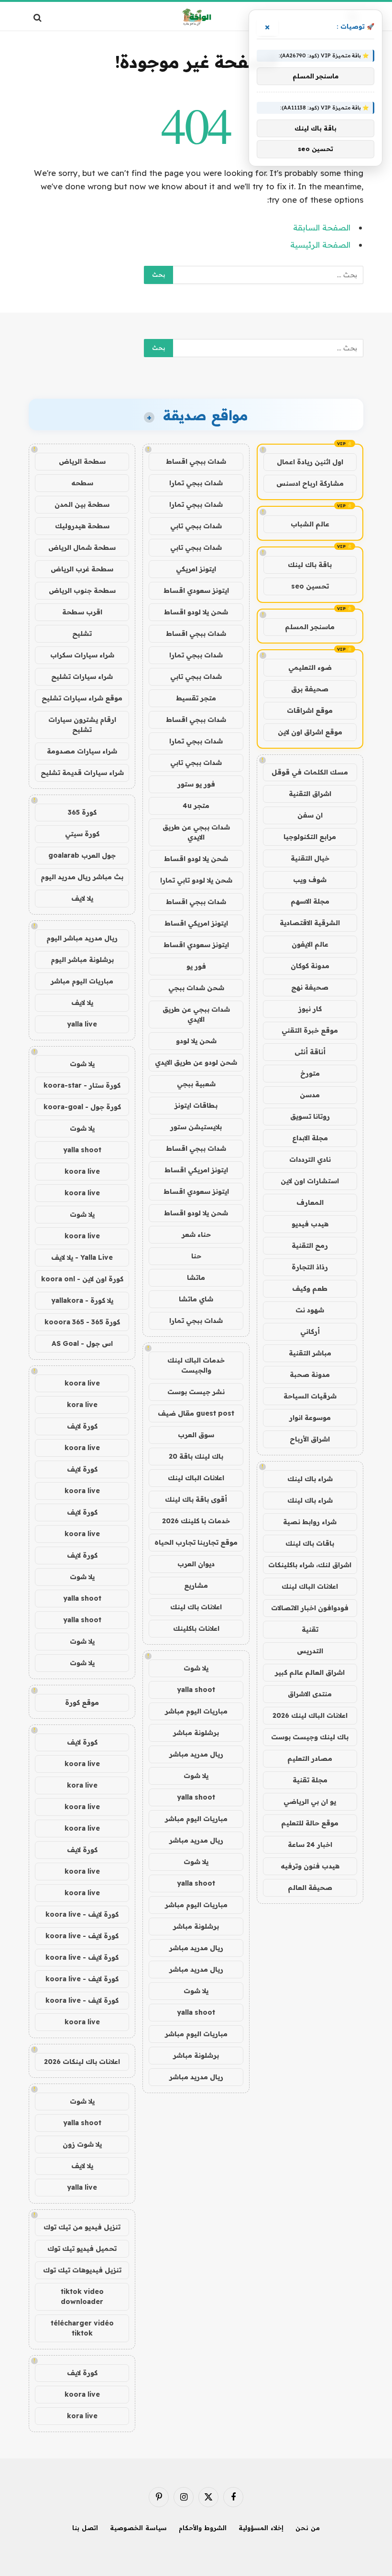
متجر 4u (196, 806)
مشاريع (196, 1585)
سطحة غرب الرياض (82, 569)
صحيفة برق (310, 689)
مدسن (310, 1095)
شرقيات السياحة (310, 1396)
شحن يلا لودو (196, 1041)
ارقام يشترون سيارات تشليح (82, 725)
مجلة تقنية (310, 1780)
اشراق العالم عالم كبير (310, 1672)
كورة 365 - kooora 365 (82, 1322)
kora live (82, 1405)
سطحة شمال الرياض (82, 547)
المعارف (310, 1202)
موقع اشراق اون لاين (310, 732)
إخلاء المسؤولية (261, 2528)
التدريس (310, 1651)
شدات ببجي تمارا (196, 483)
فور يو (196, 966)
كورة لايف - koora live (82, 1914)
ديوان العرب (196, 1564)
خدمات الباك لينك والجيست (196, 1365)
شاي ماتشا (196, 1299)
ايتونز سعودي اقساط (196, 590)
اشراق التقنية (310, 794)
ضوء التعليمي (310, 667)
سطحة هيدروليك (82, 526)
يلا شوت (196, 1668)
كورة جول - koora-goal (82, 1107)
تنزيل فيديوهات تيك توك (82, 2270)
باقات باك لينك (310, 1543)
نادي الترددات (310, 1159)
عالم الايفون (310, 944)
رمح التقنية (310, 1245)
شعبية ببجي (196, 1084)
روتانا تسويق (310, 1116)
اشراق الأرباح (310, 1439)
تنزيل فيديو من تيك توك (82, 2227)
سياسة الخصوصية (138, 2528)
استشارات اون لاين (310, 1181)
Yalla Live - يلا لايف (82, 1257)
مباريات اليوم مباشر (196, 1711)
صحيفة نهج (310, 987)
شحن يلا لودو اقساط (196, 612)
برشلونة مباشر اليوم (82, 960)
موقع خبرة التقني (310, 1030)
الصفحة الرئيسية (320, 245)
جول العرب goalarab (82, 855)
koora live (82, 1171)
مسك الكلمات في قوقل (310, 772)
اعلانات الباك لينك (310, 1586)
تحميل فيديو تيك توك (82, 2249)
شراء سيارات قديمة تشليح (82, 773)
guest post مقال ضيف (196, 1413)
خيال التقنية (310, 858)
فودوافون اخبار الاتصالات (310, 1608)
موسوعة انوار (310, 1418)
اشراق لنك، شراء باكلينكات (310, 1565)
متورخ (310, 1073)
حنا (196, 1256)
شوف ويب (310, 880)
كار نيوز (310, 1009)
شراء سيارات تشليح (82, 677)
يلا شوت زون (82, 2144)
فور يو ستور (196, 784)
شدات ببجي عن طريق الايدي (196, 832)
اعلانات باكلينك (196, 1628)
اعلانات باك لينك (196, 1607)
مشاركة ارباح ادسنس (310, 483)
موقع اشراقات (310, 710)
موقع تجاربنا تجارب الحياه (196, 1542)
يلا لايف (82, 898)
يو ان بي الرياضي (310, 1801)
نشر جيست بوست (196, 1392)
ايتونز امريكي (196, 569)
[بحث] (38, 17)
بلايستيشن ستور (196, 1127)
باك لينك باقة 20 (196, 1456)
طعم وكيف (310, 1288)
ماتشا (196, 1277)
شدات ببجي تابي (196, 526)
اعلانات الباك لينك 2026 (310, 1715)
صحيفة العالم (310, 1888)
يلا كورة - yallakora (82, 1300)
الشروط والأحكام (203, 2528)
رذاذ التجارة (310, 1267)
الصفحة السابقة (322, 227)
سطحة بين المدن (82, 504)
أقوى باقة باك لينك (196, 1499)
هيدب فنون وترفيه (310, 1866)
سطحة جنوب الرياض (82, 590)
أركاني (310, 1332)
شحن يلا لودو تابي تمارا (196, 880)
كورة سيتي (82, 834)
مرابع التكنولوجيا (310, 837)
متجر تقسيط (196, 698)
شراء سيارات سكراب (82, 655)
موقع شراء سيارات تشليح (82, 698)
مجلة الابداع (310, 1138)
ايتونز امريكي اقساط (196, 923)
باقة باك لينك (310, 565)
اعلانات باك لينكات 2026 (82, 2062)
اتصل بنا (85, 2528)
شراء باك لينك (310, 1479)
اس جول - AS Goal (82, 1343)
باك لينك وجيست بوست (310, 1737)
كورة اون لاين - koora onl (82, 1279)
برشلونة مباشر (196, 1733)
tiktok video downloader (82, 2297)
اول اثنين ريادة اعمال (310, 462)
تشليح (82, 633)
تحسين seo (310, 586)
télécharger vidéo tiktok (82, 2328)
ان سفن (310, 815)
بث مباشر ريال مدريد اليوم (82, 877)
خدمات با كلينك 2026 (196, 1521)
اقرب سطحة (82, 612)
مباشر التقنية (310, 1353)
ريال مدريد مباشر (196, 1754)
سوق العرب (196, 1435)
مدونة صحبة (310, 1375)
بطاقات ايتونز (196, 1105)
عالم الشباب (310, 524)
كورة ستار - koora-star (82, 1085)
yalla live (82, 1024)
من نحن (308, 2528)
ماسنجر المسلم (310, 627)
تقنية (310, 1629)
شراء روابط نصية (310, 1522)
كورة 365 (82, 812)
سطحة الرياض (82, 461)
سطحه (82, 483)
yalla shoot (196, 1690)
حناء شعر (196, 1234)
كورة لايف (82, 1426)
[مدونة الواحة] (196, 17)
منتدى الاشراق (310, 1694)
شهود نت (310, 1310)
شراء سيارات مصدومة (82, 751)
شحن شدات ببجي (196, 988)
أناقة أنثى (310, 1052)
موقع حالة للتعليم (310, 1823)
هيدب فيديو (310, 1224)
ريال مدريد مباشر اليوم (82, 938)
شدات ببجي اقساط (196, 461)
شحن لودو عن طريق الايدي (196, 1062)
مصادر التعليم (310, 1758)
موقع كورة (82, 1703)
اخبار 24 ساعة (310, 1845)
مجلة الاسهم (310, 901)
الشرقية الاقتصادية (310, 923)
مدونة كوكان (310, 966)
